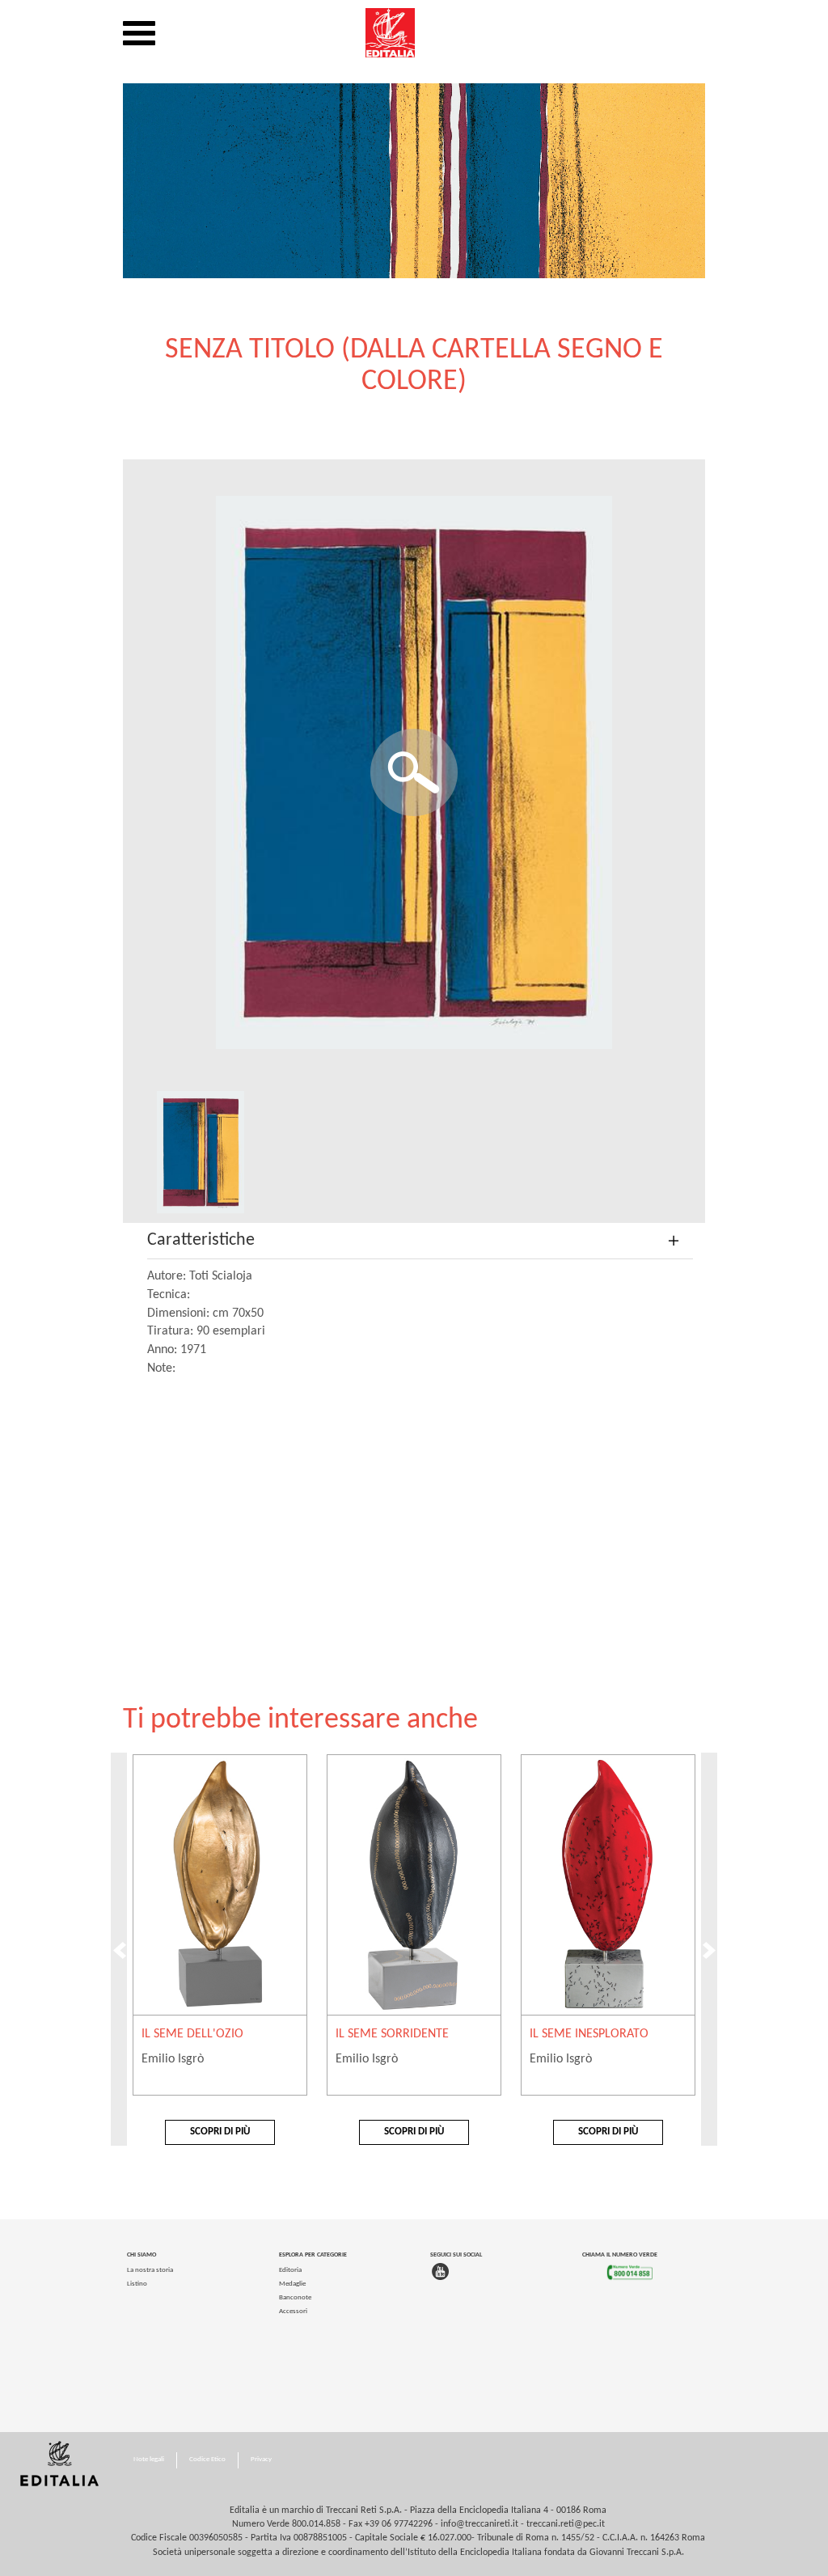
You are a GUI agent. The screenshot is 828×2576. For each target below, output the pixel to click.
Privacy (261, 2459)
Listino (137, 2284)
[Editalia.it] (414, 33)
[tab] (420, 1241)
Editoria (290, 2270)
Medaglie (292, 2284)
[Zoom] (414, 772)
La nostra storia (150, 2270)
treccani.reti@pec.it (566, 2524)
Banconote (295, 2297)
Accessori (293, 2311)
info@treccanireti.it (479, 2524)
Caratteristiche (201, 1240)
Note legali (149, 2459)
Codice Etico (207, 2459)
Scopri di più (220, 2132)
